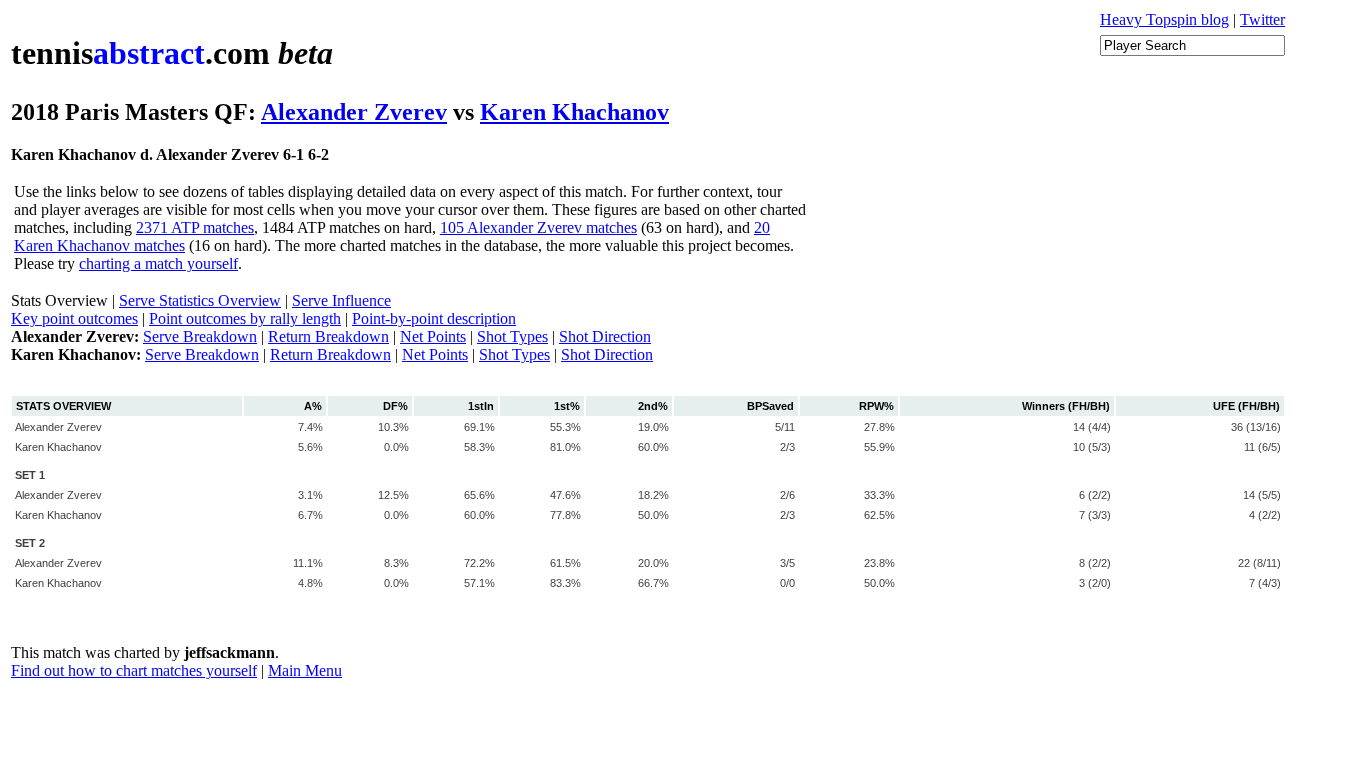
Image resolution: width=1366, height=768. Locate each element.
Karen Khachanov (574, 112)
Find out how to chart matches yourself (134, 670)
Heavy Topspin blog (1164, 19)
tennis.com (172, 53)
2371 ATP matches (195, 227)
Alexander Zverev (354, 112)
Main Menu (305, 670)
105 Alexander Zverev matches (538, 227)
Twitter (1262, 19)
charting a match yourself (158, 263)
